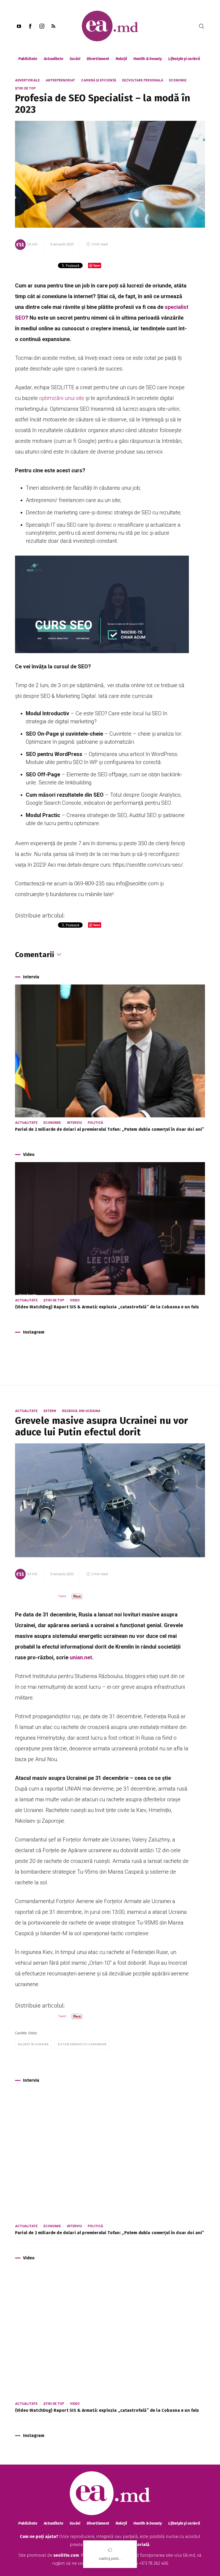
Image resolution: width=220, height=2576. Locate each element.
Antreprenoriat (60, 80)
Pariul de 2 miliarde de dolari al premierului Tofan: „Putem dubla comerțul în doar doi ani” (110, 1129)
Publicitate (28, 59)
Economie (178, 80)
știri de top (25, 88)
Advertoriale (27, 80)
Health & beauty (148, 59)
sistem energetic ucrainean (82, 2044)
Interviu (74, 1123)
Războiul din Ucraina (81, 1411)
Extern (50, 1411)
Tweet (62, 1596)
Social (75, 59)
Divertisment (98, 59)
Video (75, 1300)
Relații (121, 59)
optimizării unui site (62, 398)
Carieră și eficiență (99, 80)
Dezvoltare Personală (143, 80)
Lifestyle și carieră (184, 59)
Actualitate (54, 59)
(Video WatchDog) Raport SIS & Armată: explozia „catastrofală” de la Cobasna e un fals (107, 1307)
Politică (95, 1123)
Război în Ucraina (33, 2044)
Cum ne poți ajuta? (39, 2536)
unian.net (81, 1657)
